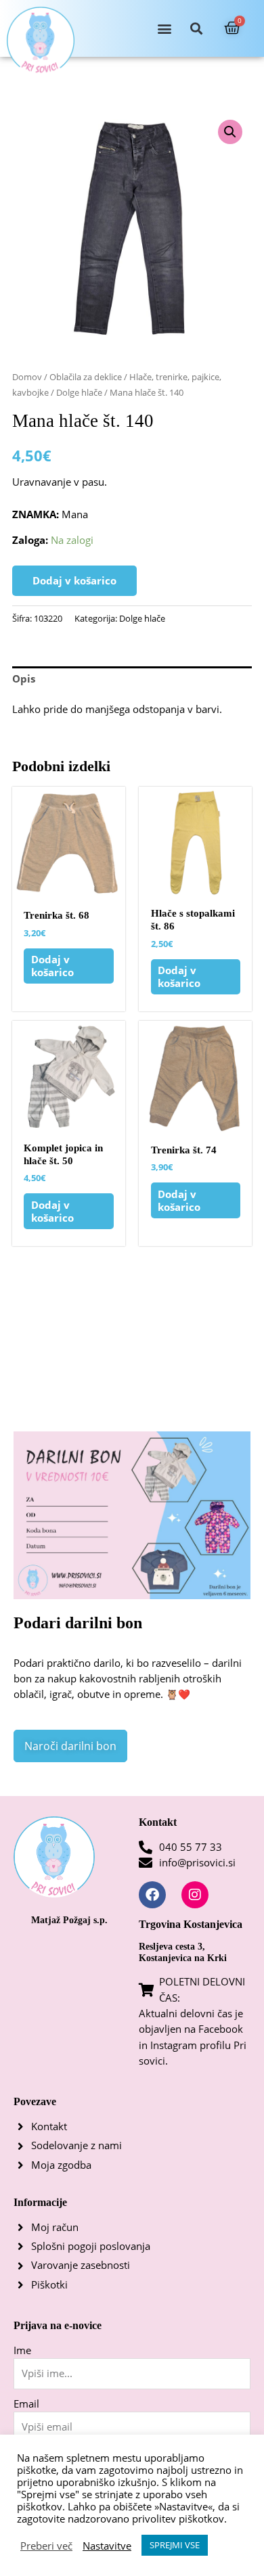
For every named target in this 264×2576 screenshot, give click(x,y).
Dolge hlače (79, 392)
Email (26, 2403)
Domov (27, 377)
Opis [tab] (24, 678)
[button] (165, 29)
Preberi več (46, 2546)
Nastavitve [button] (107, 2546)
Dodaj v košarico (74, 580)
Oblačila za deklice (86, 377)
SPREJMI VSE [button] (175, 2545)
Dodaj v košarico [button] (52, 966)
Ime (22, 2350)
